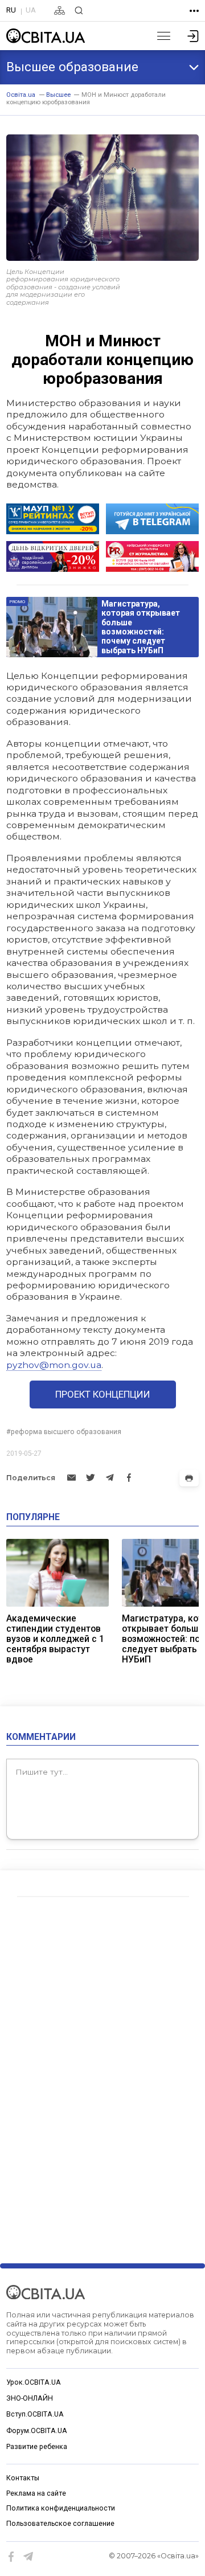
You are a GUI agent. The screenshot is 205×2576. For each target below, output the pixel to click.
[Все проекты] (194, 11)
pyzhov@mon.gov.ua (54, 1365)
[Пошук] (79, 11)
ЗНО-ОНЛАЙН (30, 2398)
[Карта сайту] (60, 11)
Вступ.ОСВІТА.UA (35, 2414)
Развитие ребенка (37, 2447)
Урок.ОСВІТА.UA (34, 2382)
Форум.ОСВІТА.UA (37, 2431)
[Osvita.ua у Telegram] (28, 2557)
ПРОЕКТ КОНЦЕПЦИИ (103, 1394)
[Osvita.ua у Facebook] (11, 2557)
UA (31, 10)
